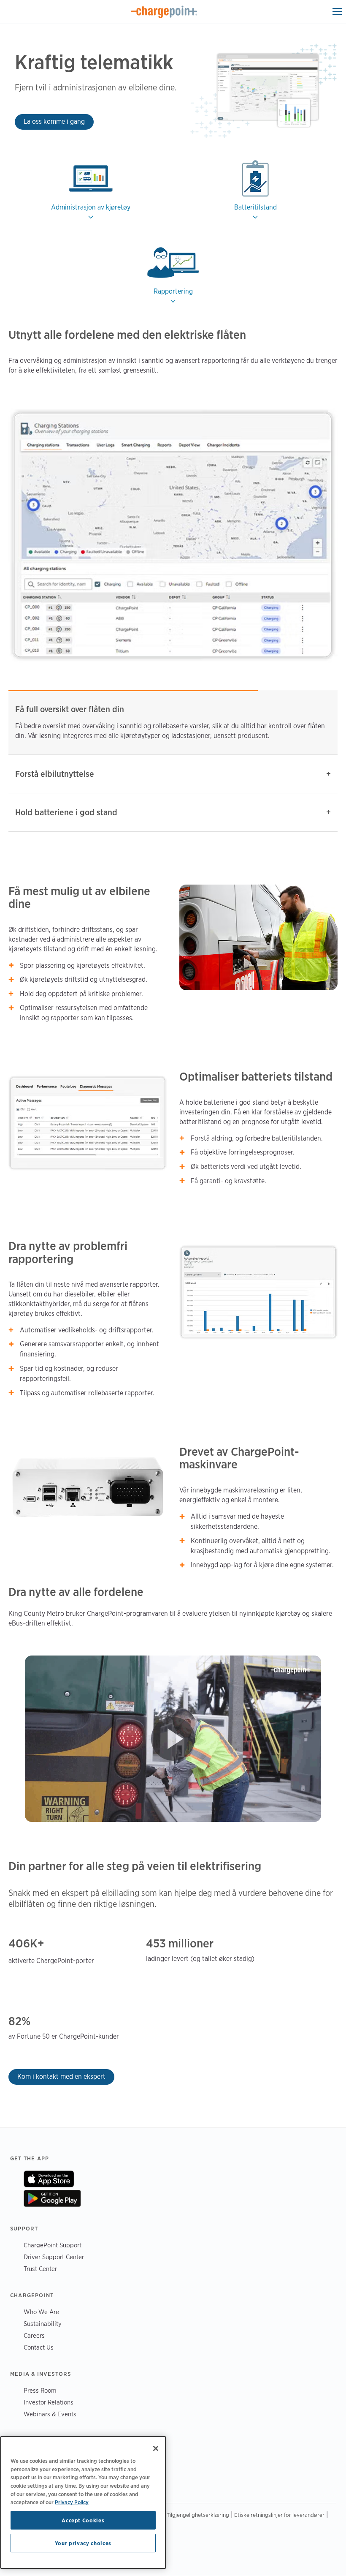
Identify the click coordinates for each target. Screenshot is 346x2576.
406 (19, 1943)
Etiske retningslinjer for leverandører (279, 2515)
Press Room (40, 2390)
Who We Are (41, 2312)
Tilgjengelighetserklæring (198, 2515)
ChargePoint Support (53, 2245)
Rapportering (173, 291)
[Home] (164, 12)
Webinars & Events (50, 2414)
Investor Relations (49, 2402)
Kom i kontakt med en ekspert (61, 2076)
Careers (34, 2335)
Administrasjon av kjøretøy (91, 207)
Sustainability (43, 2324)
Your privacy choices (83, 2543)
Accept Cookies (83, 2520)
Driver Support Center (54, 2257)
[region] (83, 2502)
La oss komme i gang (54, 121)
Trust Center (40, 2269)
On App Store (49, 2179)
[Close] (156, 2448)
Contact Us (39, 2347)
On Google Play (52, 2198)
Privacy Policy (72, 2502)
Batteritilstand (255, 207)
